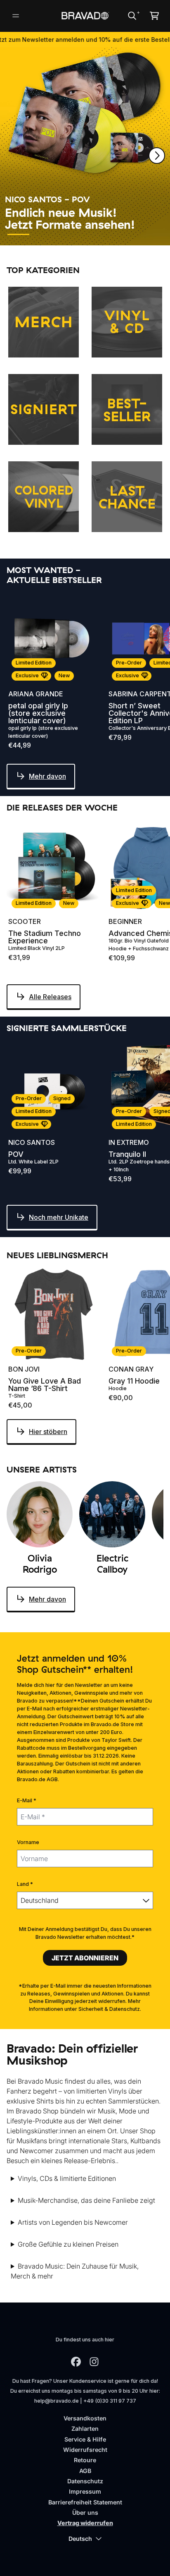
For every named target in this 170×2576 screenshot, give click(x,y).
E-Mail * (27, 1800)
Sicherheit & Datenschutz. (110, 2009)
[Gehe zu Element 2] (44, 234)
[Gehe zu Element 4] (94, 234)
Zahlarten (85, 2428)
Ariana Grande (36, 694)
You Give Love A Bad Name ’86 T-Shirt (45, 1385)
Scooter (25, 921)
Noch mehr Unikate (59, 1217)
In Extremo (129, 1142)
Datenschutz (85, 2481)
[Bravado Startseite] (85, 16)
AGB (85, 2471)
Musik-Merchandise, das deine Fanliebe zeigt (86, 2200)
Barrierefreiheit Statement (85, 2502)
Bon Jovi (24, 1369)
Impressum (85, 2491)
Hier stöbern (48, 1432)
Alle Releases (50, 997)
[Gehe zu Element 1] (18, 234)
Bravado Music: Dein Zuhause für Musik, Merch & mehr (75, 2271)
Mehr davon (47, 776)
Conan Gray (131, 1369)
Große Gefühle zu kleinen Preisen (68, 2244)
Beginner (125, 921)
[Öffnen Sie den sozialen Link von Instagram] (94, 2362)
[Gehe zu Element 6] (144, 234)
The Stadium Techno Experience (45, 937)
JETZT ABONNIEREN (85, 1958)
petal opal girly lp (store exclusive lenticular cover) (38, 713)
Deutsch (80, 2539)
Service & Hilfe (85, 2439)
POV (16, 1154)
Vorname (28, 1842)
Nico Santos (32, 1142)
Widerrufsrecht (85, 2450)
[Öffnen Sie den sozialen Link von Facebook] (76, 2362)
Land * (25, 1884)
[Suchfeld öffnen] (132, 16)
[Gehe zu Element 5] (119, 234)
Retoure (85, 2460)
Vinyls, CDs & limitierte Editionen (67, 2178)
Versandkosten (85, 2418)
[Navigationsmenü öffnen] (16, 16)
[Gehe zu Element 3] (69, 234)
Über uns (85, 2512)
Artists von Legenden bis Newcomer (73, 2222)
